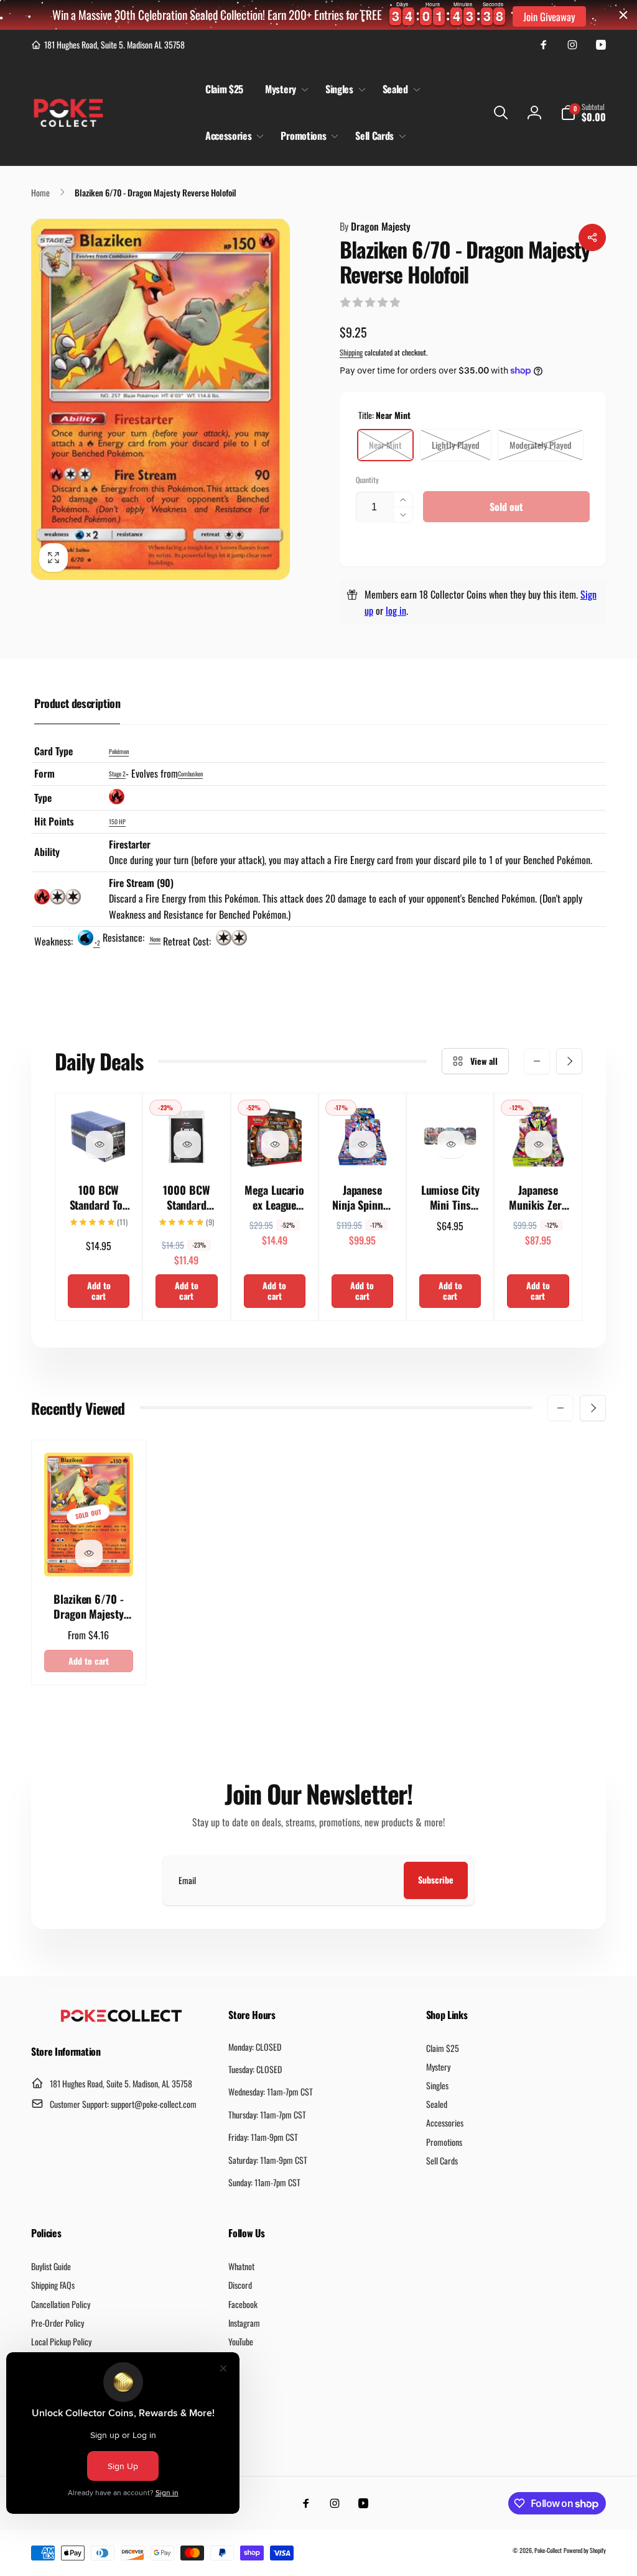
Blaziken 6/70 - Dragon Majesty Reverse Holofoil (89, 1607)
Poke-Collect (548, 2550)
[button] (284, 89)
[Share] (592, 237)
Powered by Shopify (585, 2550)
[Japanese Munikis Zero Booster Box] (539, 1144)
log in (396, 610)
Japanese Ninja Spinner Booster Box (362, 1198)
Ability (47, 852)
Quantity (367, 480)
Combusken (190, 774)
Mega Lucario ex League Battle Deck (274, 1198)
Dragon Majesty (375, 226)
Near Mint (385, 445)
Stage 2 (117, 774)
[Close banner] (623, 15)
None (155, 939)
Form (44, 773)
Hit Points (54, 821)
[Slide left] (537, 1061)
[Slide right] (569, 1061)
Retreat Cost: (188, 941)
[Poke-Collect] (121, 2018)
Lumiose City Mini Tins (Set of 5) (450, 1198)
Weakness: (55, 941)
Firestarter (130, 844)
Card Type (53, 751)
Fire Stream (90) (141, 883)
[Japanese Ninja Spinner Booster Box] (363, 1144)
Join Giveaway (549, 16)
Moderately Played (541, 445)
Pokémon (119, 751)
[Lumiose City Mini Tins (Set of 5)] (451, 1144)
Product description (77, 703)
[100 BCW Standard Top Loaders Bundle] (100, 1144)
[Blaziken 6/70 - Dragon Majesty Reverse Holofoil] (89, 1553)
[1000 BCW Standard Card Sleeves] (187, 1144)
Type (43, 798)
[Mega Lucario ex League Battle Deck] (275, 1144)
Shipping (351, 352)
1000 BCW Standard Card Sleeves (187, 1198)
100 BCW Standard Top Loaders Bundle (99, 1198)
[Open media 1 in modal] (160, 399)
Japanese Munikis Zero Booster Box (538, 1198)
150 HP (117, 821)
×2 (97, 943)
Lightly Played (456, 445)
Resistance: (125, 937)
